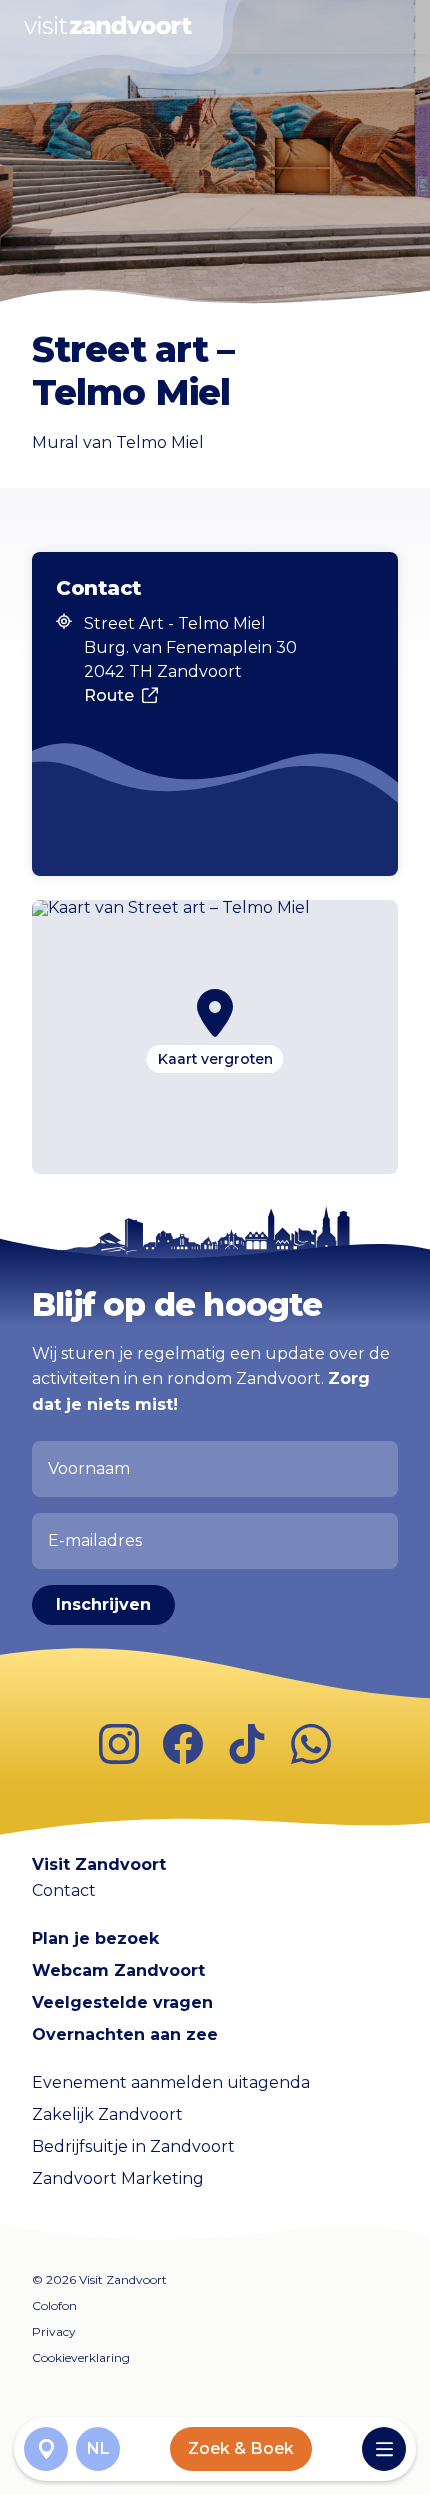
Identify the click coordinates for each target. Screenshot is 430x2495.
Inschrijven (103, 1604)
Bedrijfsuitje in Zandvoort (133, 2146)
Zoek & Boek (241, 2448)
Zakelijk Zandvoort (107, 2114)
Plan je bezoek (95, 1938)
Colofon (54, 2305)
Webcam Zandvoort (118, 1970)
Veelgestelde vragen (122, 2002)
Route (109, 695)
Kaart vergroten (215, 1059)
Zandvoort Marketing (118, 2178)
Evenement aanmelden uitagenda (171, 2082)
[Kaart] (46, 2449)
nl (98, 2448)
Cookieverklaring (81, 2357)
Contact (64, 1890)
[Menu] (384, 2449)
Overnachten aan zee (125, 2034)
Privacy (54, 2331)
